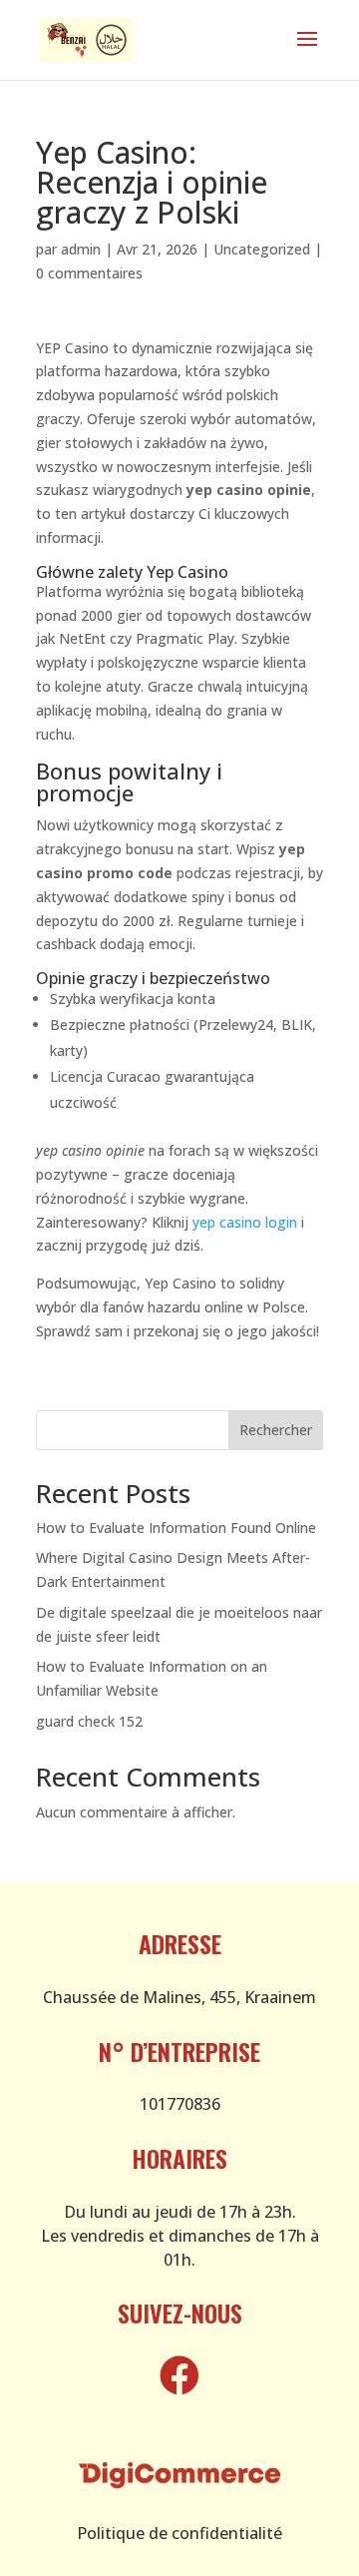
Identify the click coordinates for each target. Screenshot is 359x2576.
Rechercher (276, 1430)
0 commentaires (89, 273)
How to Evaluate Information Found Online (176, 1528)
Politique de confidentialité (179, 2533)
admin (81, 249)
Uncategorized (262, 249)
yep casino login (245, 1222)
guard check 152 (89, 1721)
